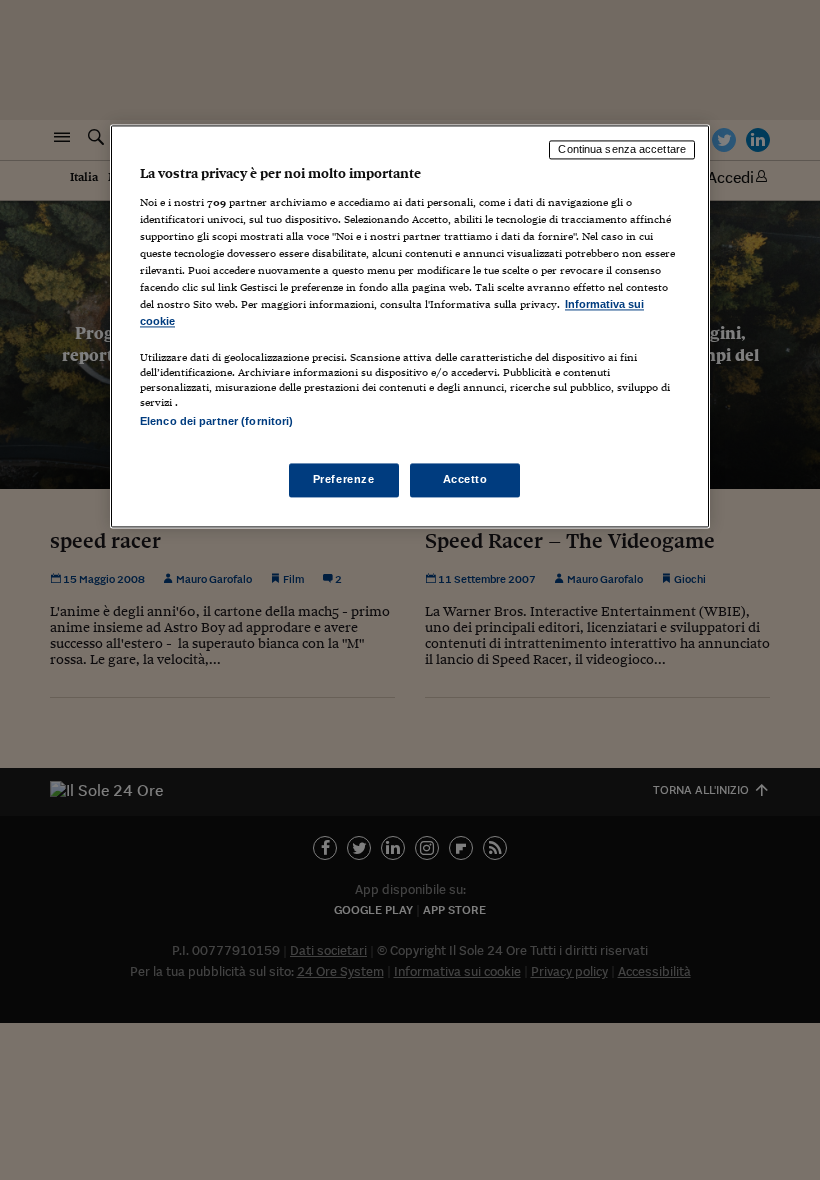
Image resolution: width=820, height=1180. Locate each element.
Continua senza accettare (622, 149)
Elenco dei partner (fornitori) (216, 422)
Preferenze (344, 480)
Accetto (465, 480)
